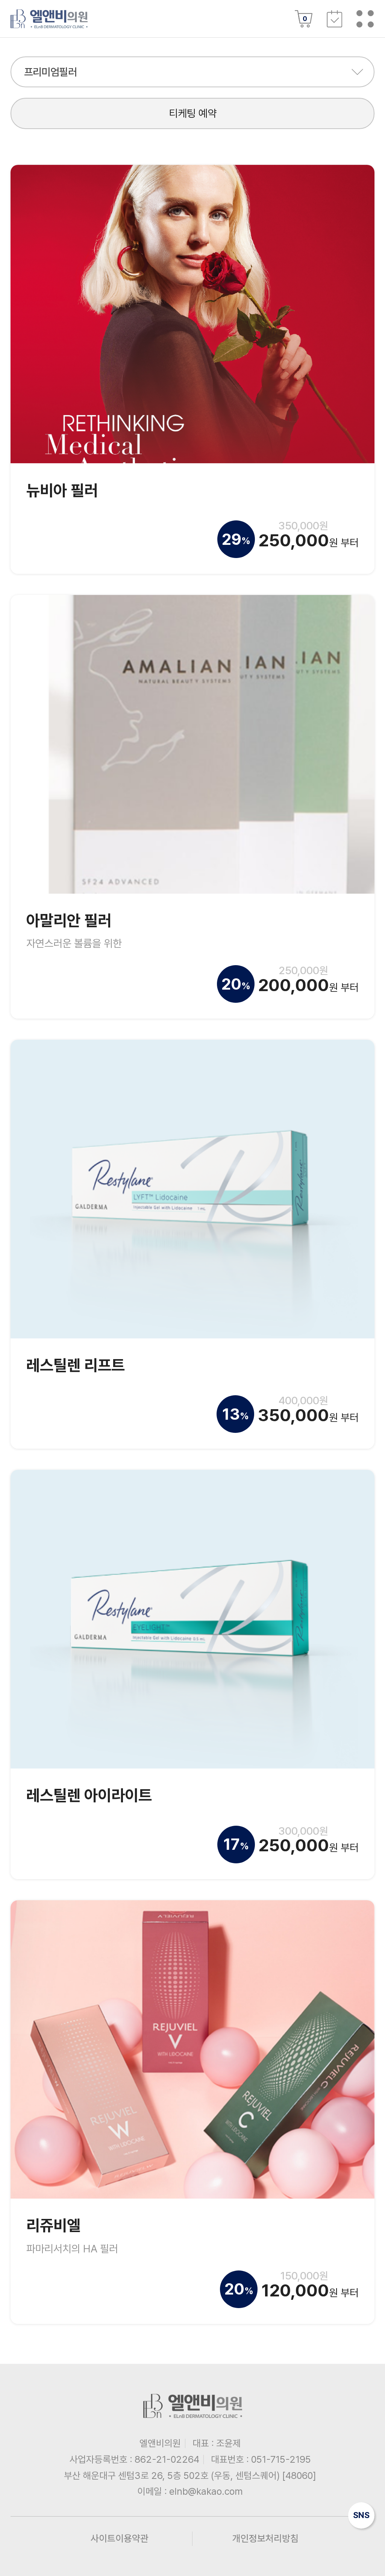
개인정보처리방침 (265, 2538)
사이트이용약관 (120, 2538)
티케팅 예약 (193, 113)
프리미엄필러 (51, 72)
